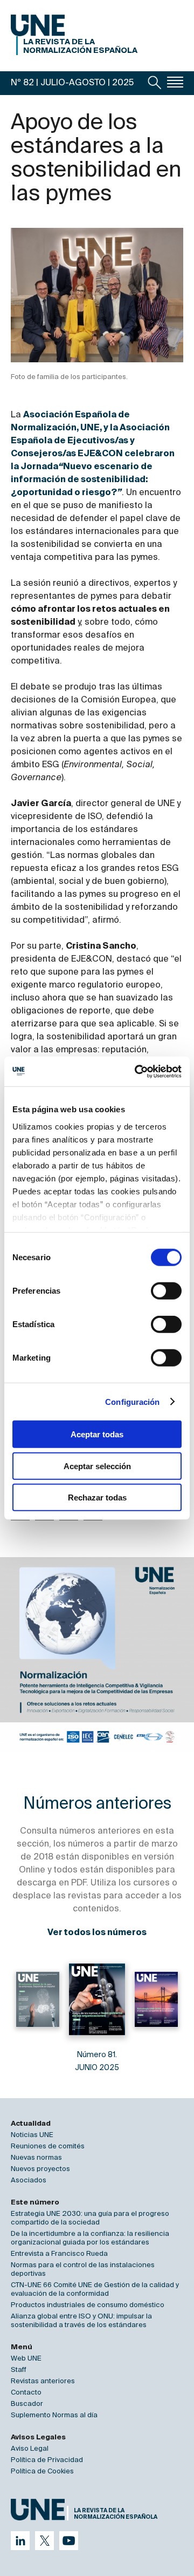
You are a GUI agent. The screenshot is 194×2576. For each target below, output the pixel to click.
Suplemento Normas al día (54, 2415)
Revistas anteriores (43, 2381)
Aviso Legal (30, 2449)
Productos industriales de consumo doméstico (88, 2305)
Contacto (26, 2393)
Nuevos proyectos (40, 2169)
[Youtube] (69, 2541)
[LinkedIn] (20, 2541)
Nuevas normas (36, 2158)
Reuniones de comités (48, 2146)
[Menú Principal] (175, 82)
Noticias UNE (32, 2135)
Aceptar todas (97, 1434)
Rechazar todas (97, 1497)
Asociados (29, 2181)
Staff (19, 2370)
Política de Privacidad (47, 2460)
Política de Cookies (42, 2472)
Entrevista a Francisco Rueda (59, 2254)
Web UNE (26, 2359)
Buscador (27, 2404)
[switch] (166, 1291)
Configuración (132, 1401)
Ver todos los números (97, 1933)
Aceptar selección (97, 1466)
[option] (97, 1654)
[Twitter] (44, 2541)
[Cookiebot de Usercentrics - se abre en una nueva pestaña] (137, 1071)
